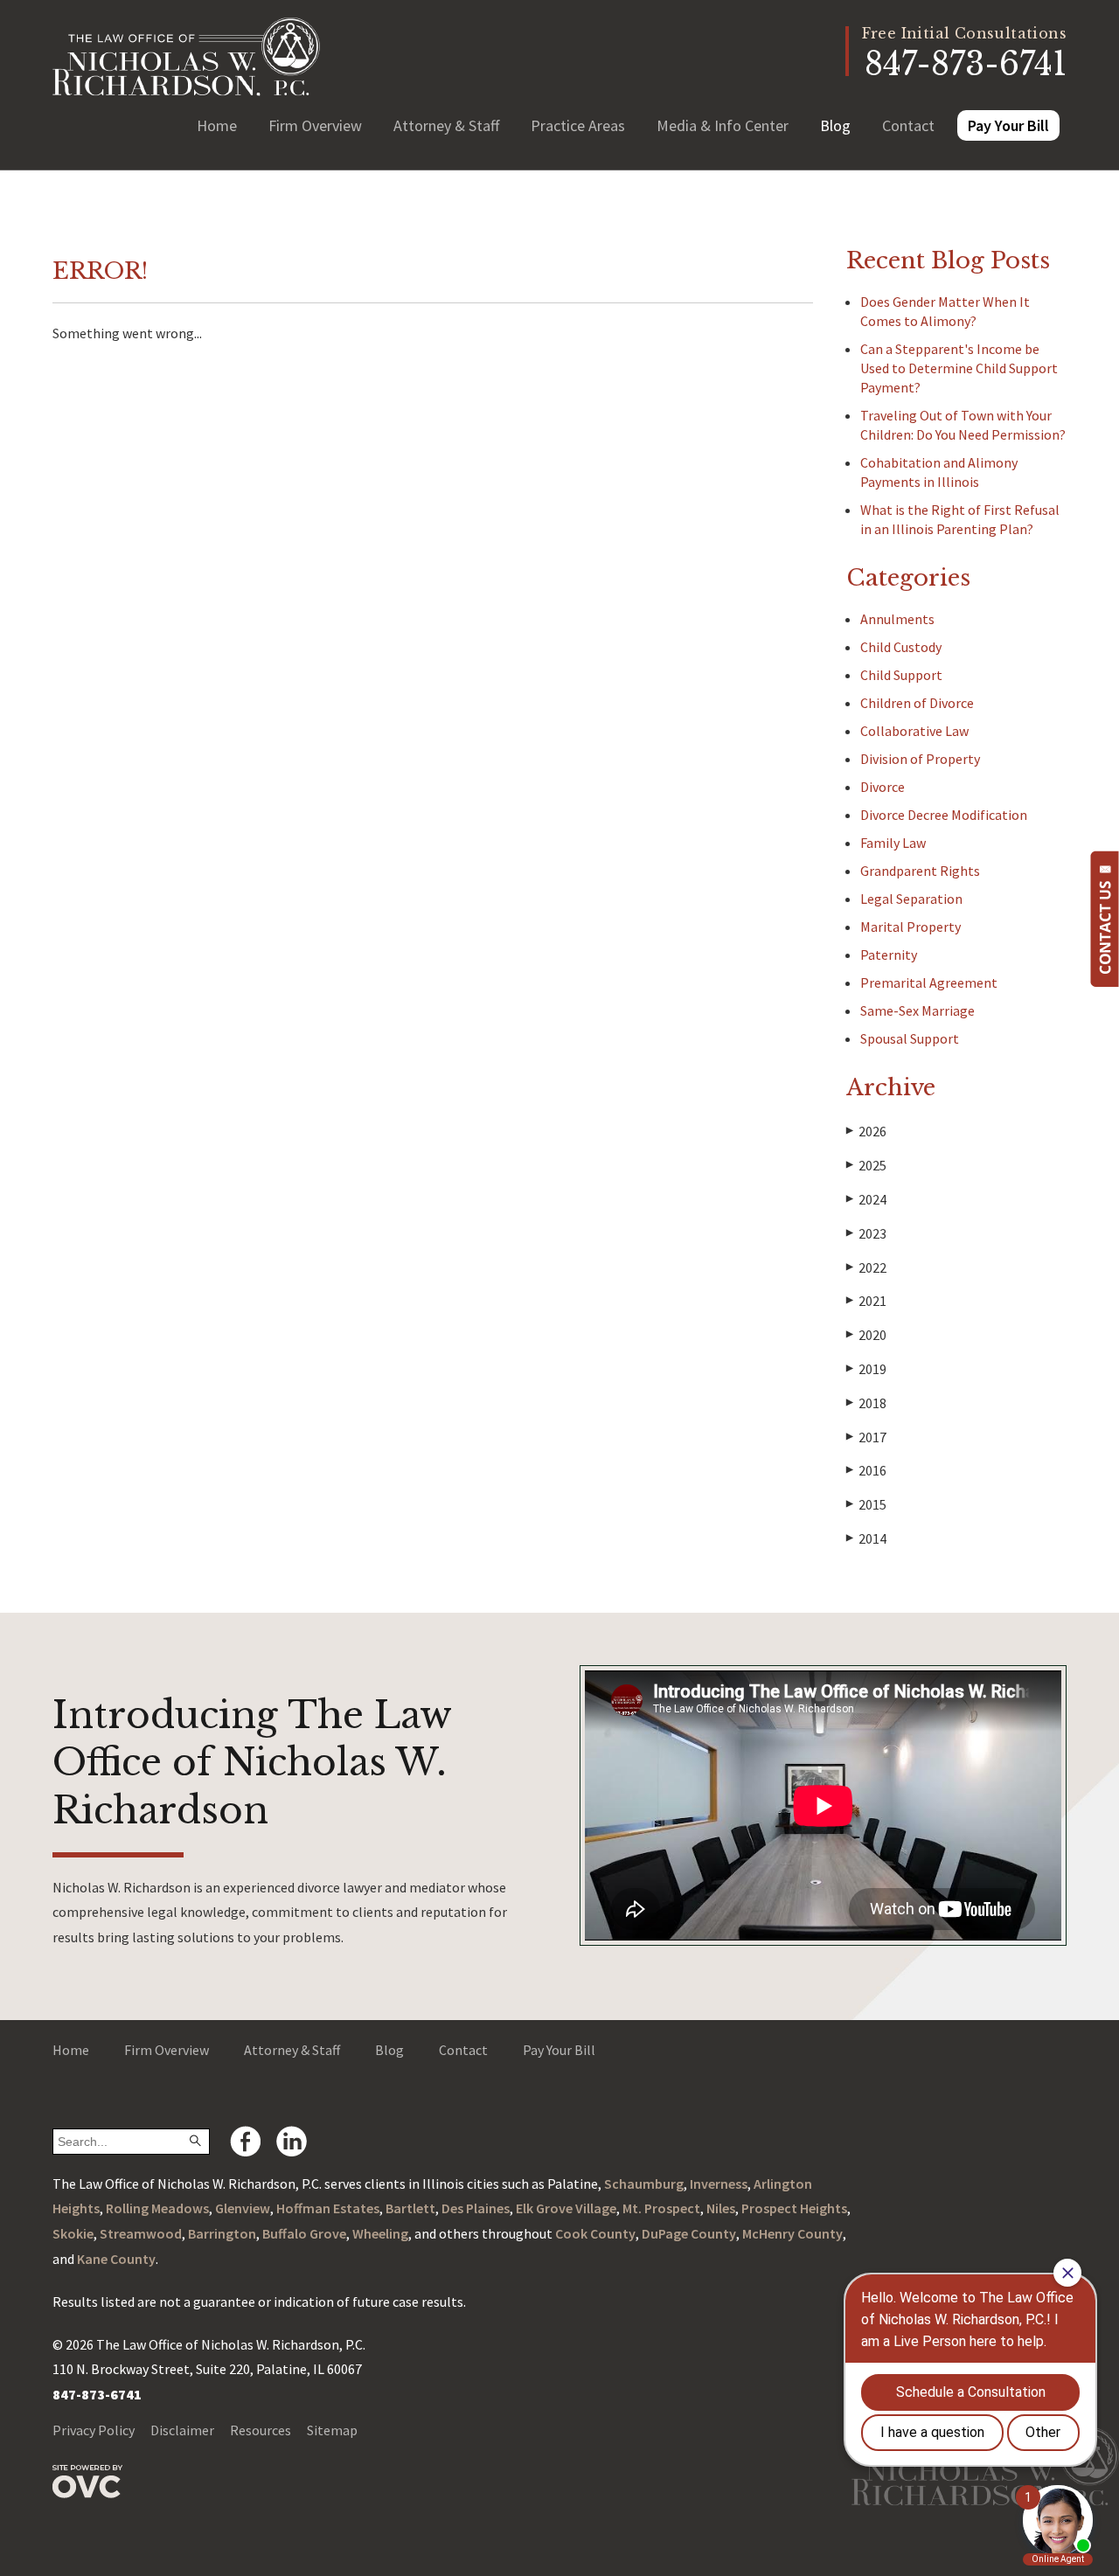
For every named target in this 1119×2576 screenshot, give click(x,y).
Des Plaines (476, 2208)
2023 (866, 1233)
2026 (866, 1131)
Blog (835, 125)
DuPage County (689, 2233)
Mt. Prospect (661, 2208)
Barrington (222, 2233)
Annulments (897, 619)
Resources (261, 2430)
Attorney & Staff (446, 125)
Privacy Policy (94, 2430)
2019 (866, 1369)
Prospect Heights (794, 2208)
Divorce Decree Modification (944, 815)
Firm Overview (315, 125)
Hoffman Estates (328, 2208)
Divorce (883, 787)
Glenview (243, 2208)
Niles (721, 2208)
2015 (866, 1504)
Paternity (889, 955)
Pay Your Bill (1008, 125)
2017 (866, 1437)
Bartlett (410, 2208)
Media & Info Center (723, 125)
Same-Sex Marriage (917, 1010)
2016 (866, 1470)
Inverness (719, 2184)
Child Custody (901, 647)
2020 (866, 1335)
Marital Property (910, 927)
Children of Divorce (917, 703)
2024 (866, 1199)
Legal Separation (911, 899)
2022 (866, 1267)
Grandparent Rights (920, 871)
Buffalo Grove (304, 2233)
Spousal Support (910, 1038)
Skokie (73, 2233)
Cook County (595, 2233)
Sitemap (332, 2430)
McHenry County (792, 2233)
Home (217, 125)
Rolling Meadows (157, 2208)
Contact (908, 125)
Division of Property (920, 759)
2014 (866, 1538)
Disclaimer (182, 2430)
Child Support (901, 675)
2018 (866, 1403)
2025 (866, 1165)
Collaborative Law (914, 731)
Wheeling (380, 2233)
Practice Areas (578, 125)
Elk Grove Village (566, 2208)
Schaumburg (644, 2184)
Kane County (116, 2259)
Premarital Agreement (929, 982)
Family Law (893, 843)
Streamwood (141, 2233)
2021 (866, 1301)
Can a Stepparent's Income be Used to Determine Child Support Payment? (959, 368)
